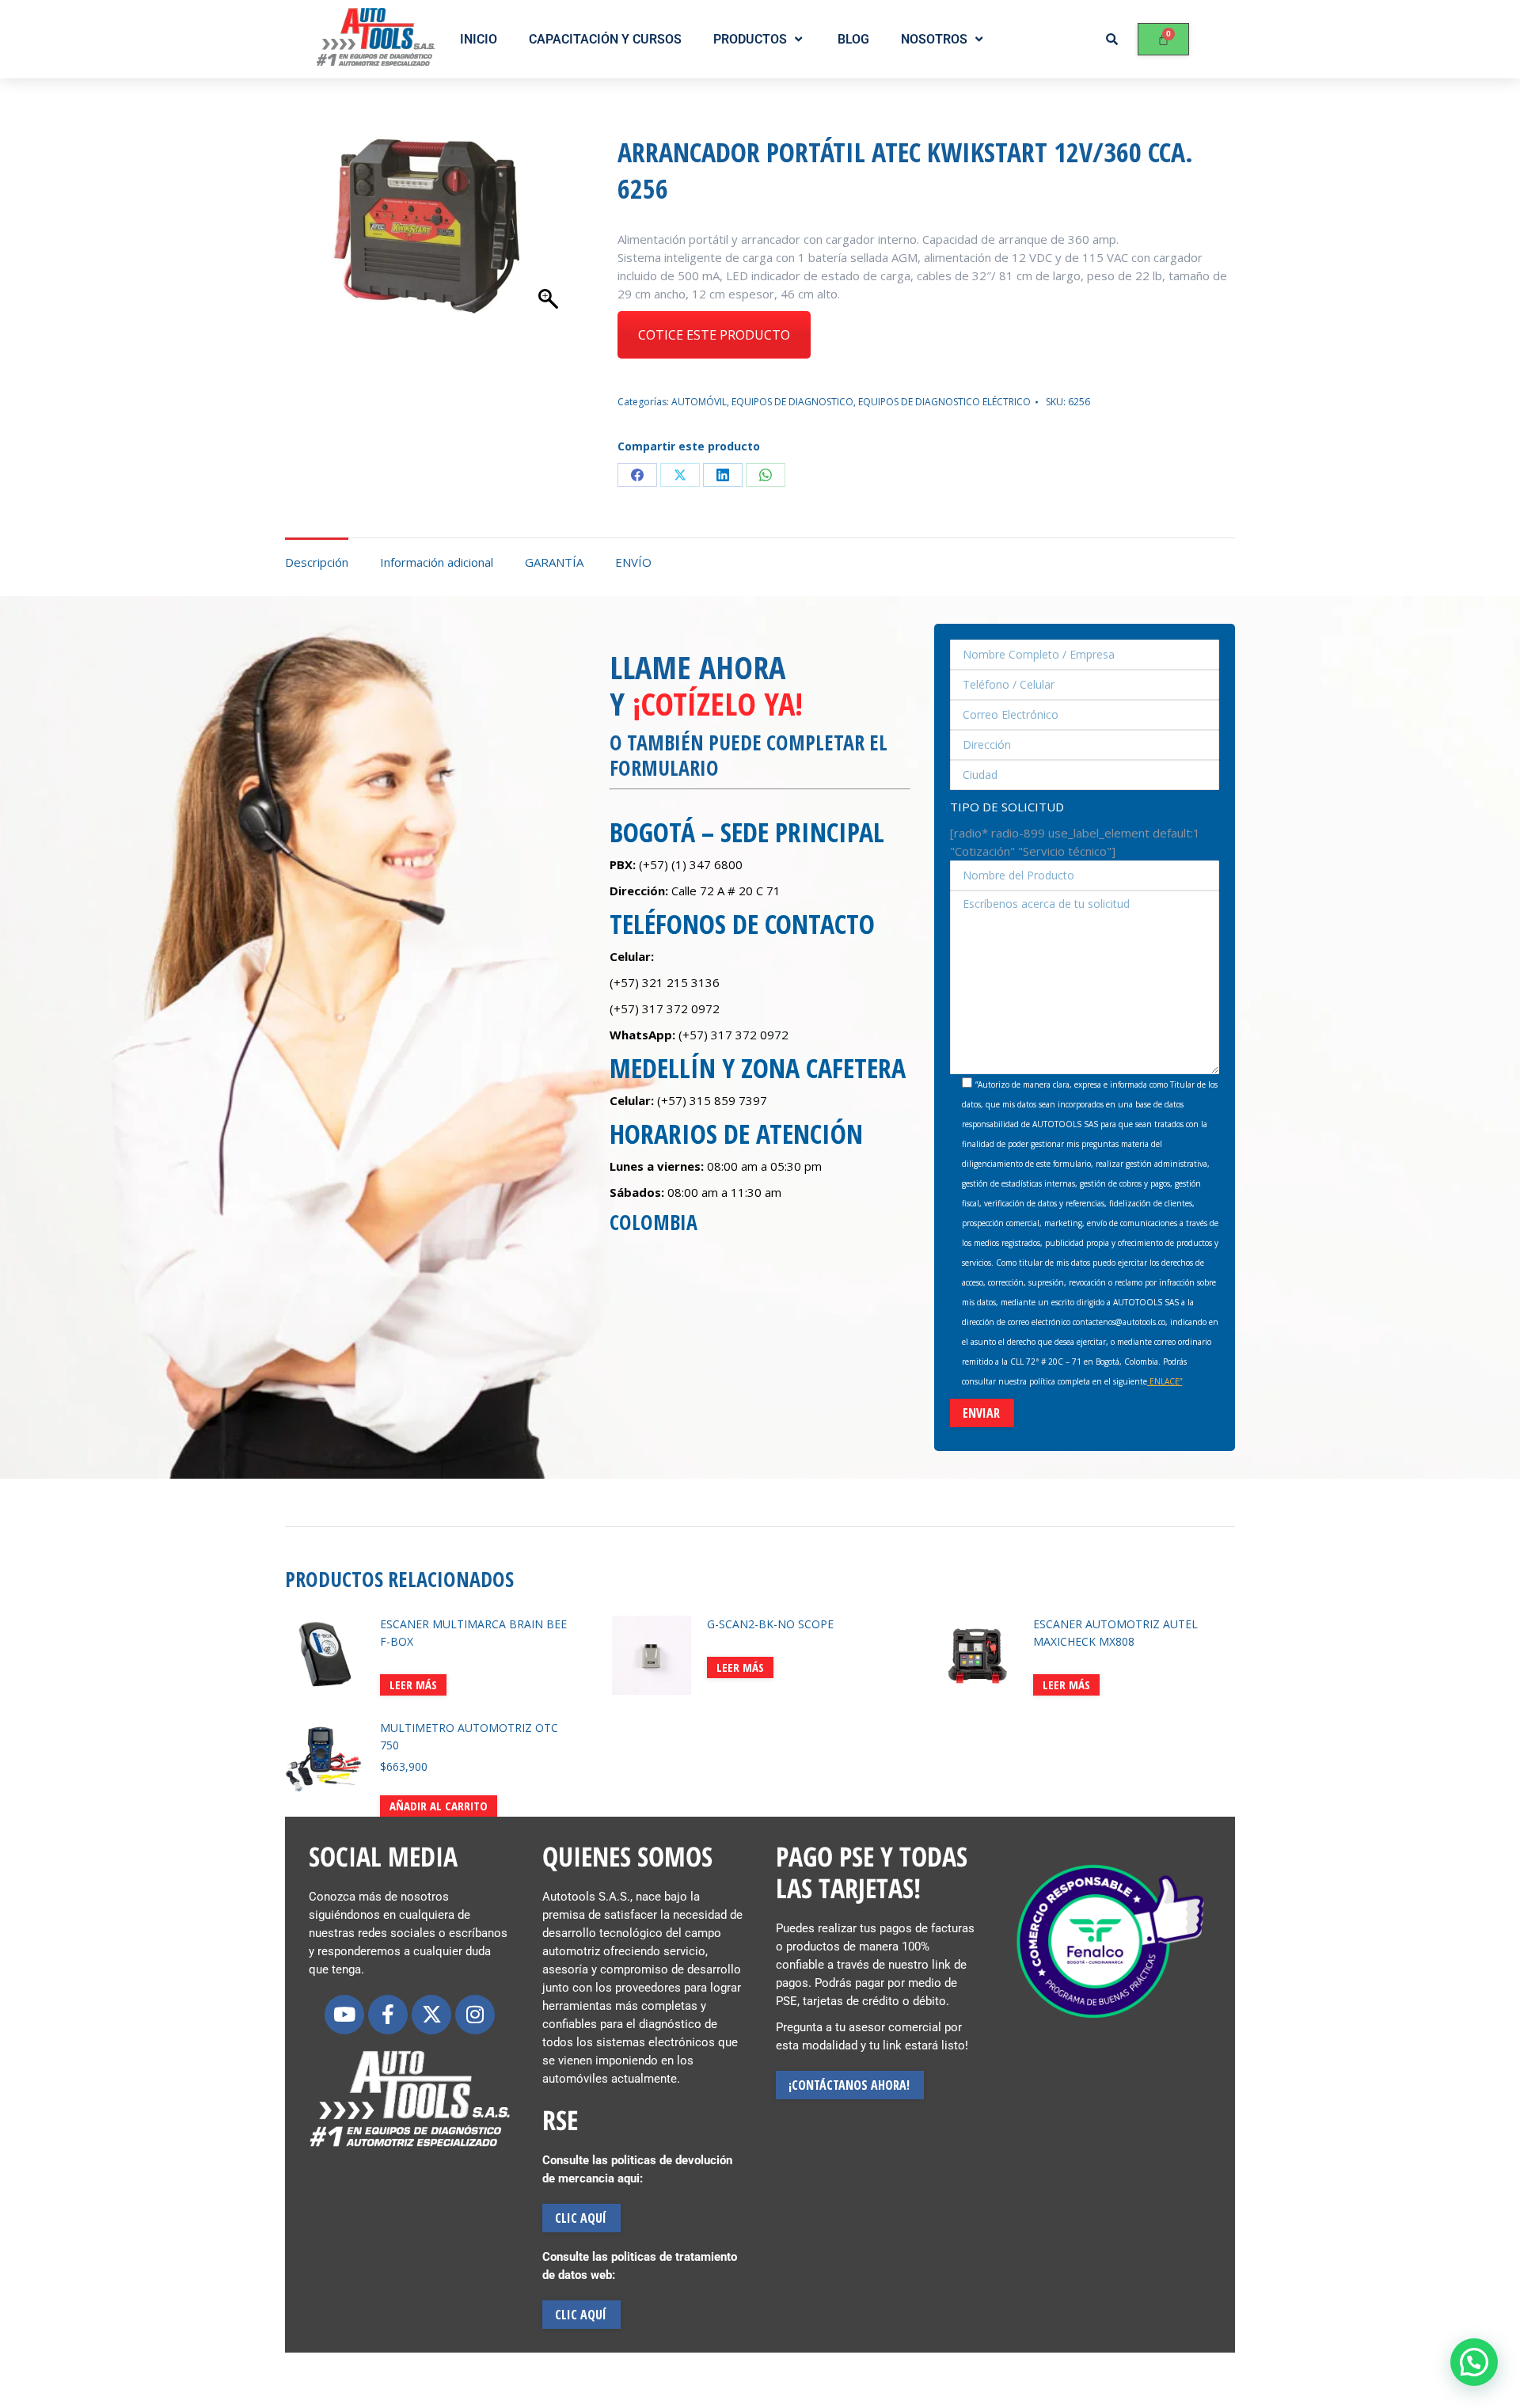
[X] (680, 475)
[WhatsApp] (766, 475)
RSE (560, 2120)
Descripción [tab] (317, 562)
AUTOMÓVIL (699, 402)
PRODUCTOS (750, 39)
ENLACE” (1165, 1381)
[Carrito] (1163, 39)
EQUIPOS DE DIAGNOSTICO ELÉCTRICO (944, 402)
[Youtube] (344, 2015)
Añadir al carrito (439, 1806)
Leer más (413, 1684)
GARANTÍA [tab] (554, 562)
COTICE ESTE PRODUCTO (714, 335)
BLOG (853, 39)
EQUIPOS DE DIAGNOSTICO (792, 402)
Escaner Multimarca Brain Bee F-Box (473, 1633)
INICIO (479, 39)
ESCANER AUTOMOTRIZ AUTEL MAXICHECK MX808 (1115, 1633)
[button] (1474, 2362)
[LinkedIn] (723, 475)
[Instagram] (475, 2015)
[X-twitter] (431, 2015)
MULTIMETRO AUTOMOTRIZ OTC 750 (469, 1736)
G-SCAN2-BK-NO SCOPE (770, 1624)
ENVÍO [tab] (633, 562)
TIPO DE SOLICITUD (1007, 807)
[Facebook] (637, 475)
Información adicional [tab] (437, 562)
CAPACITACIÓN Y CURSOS (605, 39)
